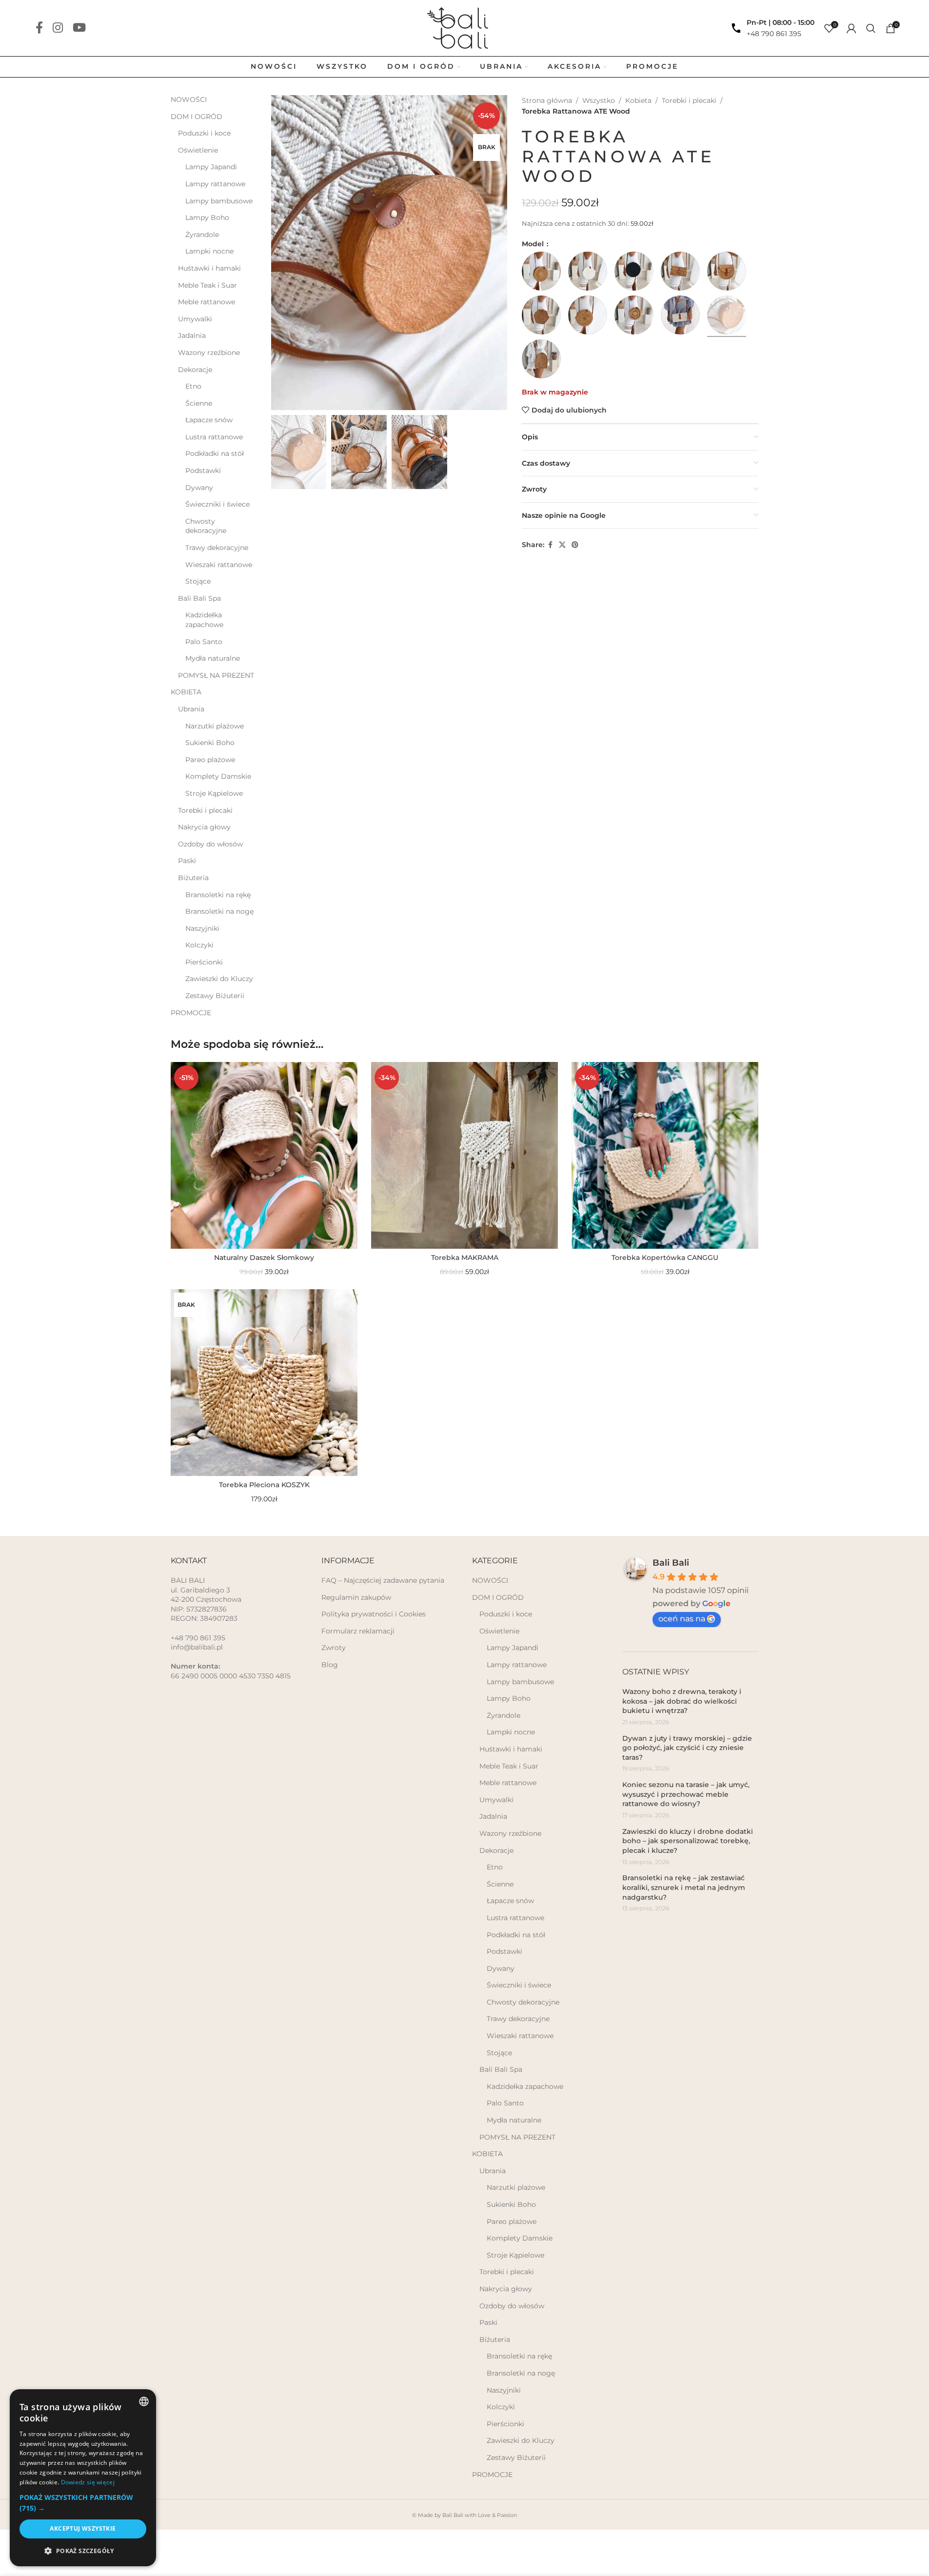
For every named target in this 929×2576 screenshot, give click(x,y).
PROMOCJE (191, 1013)
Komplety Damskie (218, 776)
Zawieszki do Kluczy (219, 979)
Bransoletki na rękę (218, 895)
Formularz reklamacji (358, 1631)
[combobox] (144, 2401)
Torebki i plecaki (205, 810)
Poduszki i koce (204, 133)
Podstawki (203, 471)
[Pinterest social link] (575, 545)
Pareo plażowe (210, 760)
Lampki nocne (209, 251)
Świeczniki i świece (217, 504)
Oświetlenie (198, 150)
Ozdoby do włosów (210, 844)
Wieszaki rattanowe (219, 565)
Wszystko (599, 100)
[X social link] (562, 545)
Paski (187, 861)
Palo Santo (204, 642)
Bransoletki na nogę (219, 911)
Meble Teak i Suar (208, 285)
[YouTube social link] (79, 28)
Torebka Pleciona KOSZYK (264, 1485)
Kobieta (638, 100)
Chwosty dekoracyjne (206, 526)
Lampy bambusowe (219, 201)
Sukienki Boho (210, 743)
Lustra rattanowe (214, 437)
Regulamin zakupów (356, 1597)
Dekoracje (195, 370)
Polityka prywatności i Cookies (374, 1614)
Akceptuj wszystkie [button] (83, 2528)
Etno (193, 386)
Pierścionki (204, 962)
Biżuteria (193, 878)
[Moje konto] (851, 28)
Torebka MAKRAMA (465, 1258)
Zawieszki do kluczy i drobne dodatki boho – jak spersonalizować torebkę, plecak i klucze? (688, 1841)
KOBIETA (186, 692)
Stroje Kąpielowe (214, 793)
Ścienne (199, 403)
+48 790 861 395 (774, 34)
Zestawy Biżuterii (215, 996)
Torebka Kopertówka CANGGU (665, 1258)
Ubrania (191, 709)
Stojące (198, 581)
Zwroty (334, 1648)
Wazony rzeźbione (209, 353)
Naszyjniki (202, 928)
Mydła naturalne (213, 658)
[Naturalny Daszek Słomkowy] (264, 1155)
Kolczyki (199, 945)
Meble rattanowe (207, 302)
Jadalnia (192, 335)
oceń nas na (682, 1619)
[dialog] (83, 2478)
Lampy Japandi (211, 167)
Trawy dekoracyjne (217, 548)
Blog (330, 1665)
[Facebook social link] (39, 28)
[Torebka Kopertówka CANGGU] (665, 1155)
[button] (83, 2503)
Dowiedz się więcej (88, 2482)
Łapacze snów (209, 420)
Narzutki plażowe (215, 726)
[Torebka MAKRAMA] (464, 1155)
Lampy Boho (207, 217)
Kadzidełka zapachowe (204, 620)
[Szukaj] (871, 28)
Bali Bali (671, 1563)
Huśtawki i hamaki (209, 268)
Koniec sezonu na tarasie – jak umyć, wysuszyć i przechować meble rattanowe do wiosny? (686, 1794)
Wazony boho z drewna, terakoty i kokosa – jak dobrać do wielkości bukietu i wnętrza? (682, 1701)
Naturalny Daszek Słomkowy (264, 1258)
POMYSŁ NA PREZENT (216, 675)
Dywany (199, 488)
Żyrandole (202, 235)
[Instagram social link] (58, 28)
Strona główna (547, 100)
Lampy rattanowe (215, 184)
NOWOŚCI (189, 99)
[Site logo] (464, 27)
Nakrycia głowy (204, 827)
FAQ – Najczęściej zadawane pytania (383, 1580)
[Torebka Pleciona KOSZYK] (264, 1383)
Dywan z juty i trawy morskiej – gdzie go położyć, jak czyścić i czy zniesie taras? (687, 1748)
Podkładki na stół (215, 453)
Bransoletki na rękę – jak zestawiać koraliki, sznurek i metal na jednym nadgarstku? (684, 1887)
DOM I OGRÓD (197, 117)
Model (534, 244)
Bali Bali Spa (199, 598)
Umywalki (195, 319)
